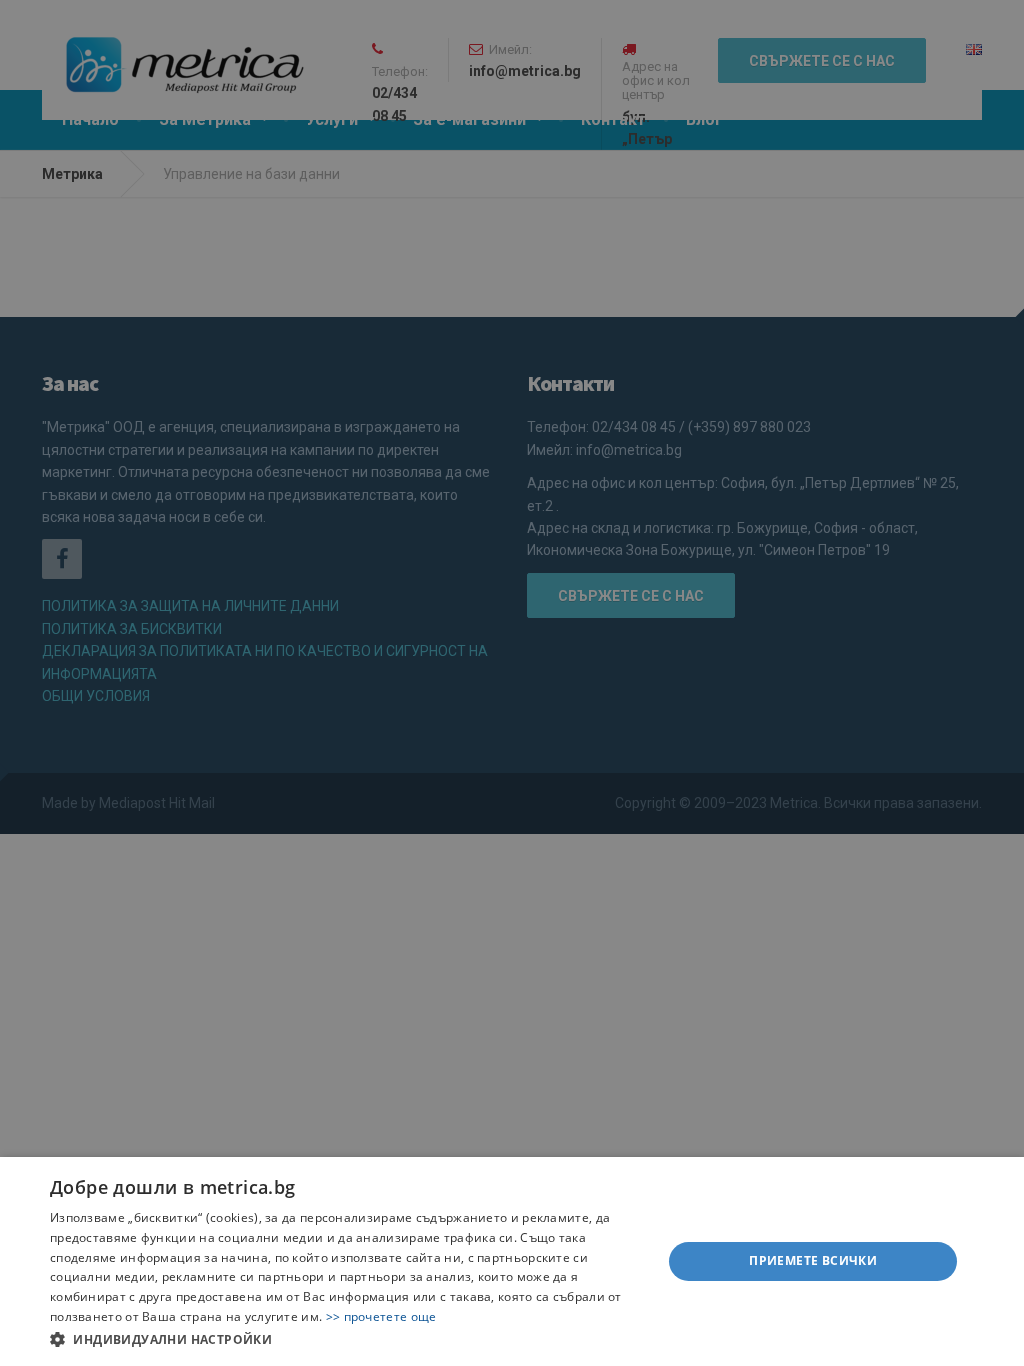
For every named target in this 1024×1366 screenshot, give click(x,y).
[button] (347, 1339)
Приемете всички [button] (813, 1260)
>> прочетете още (381, 1316)
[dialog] (512, 1261)
